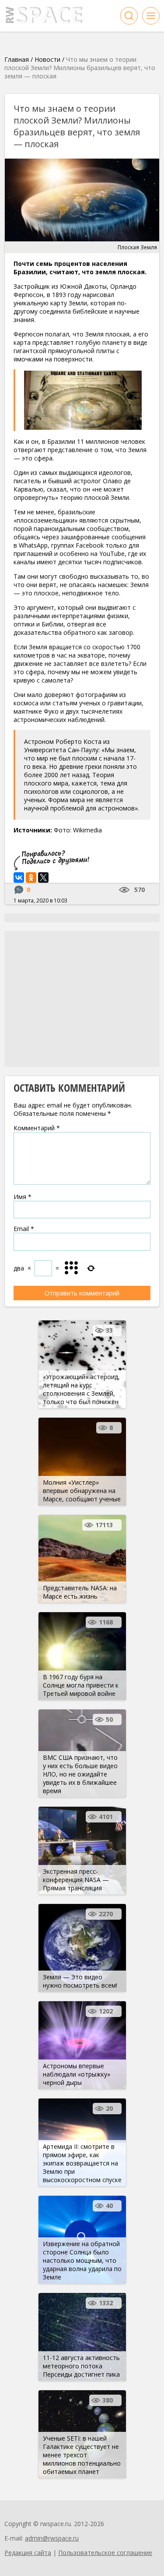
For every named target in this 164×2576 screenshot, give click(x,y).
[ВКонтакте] (19, 878)
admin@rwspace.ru (52, 2538)
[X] (43, 878)
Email (24, 1229)
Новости (47, 59)
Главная (17, 59)
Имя (23, 1197)
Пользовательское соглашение (105, 2553)
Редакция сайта (28, 2553)
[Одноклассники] (31, 878)
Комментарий (37, 1128)
